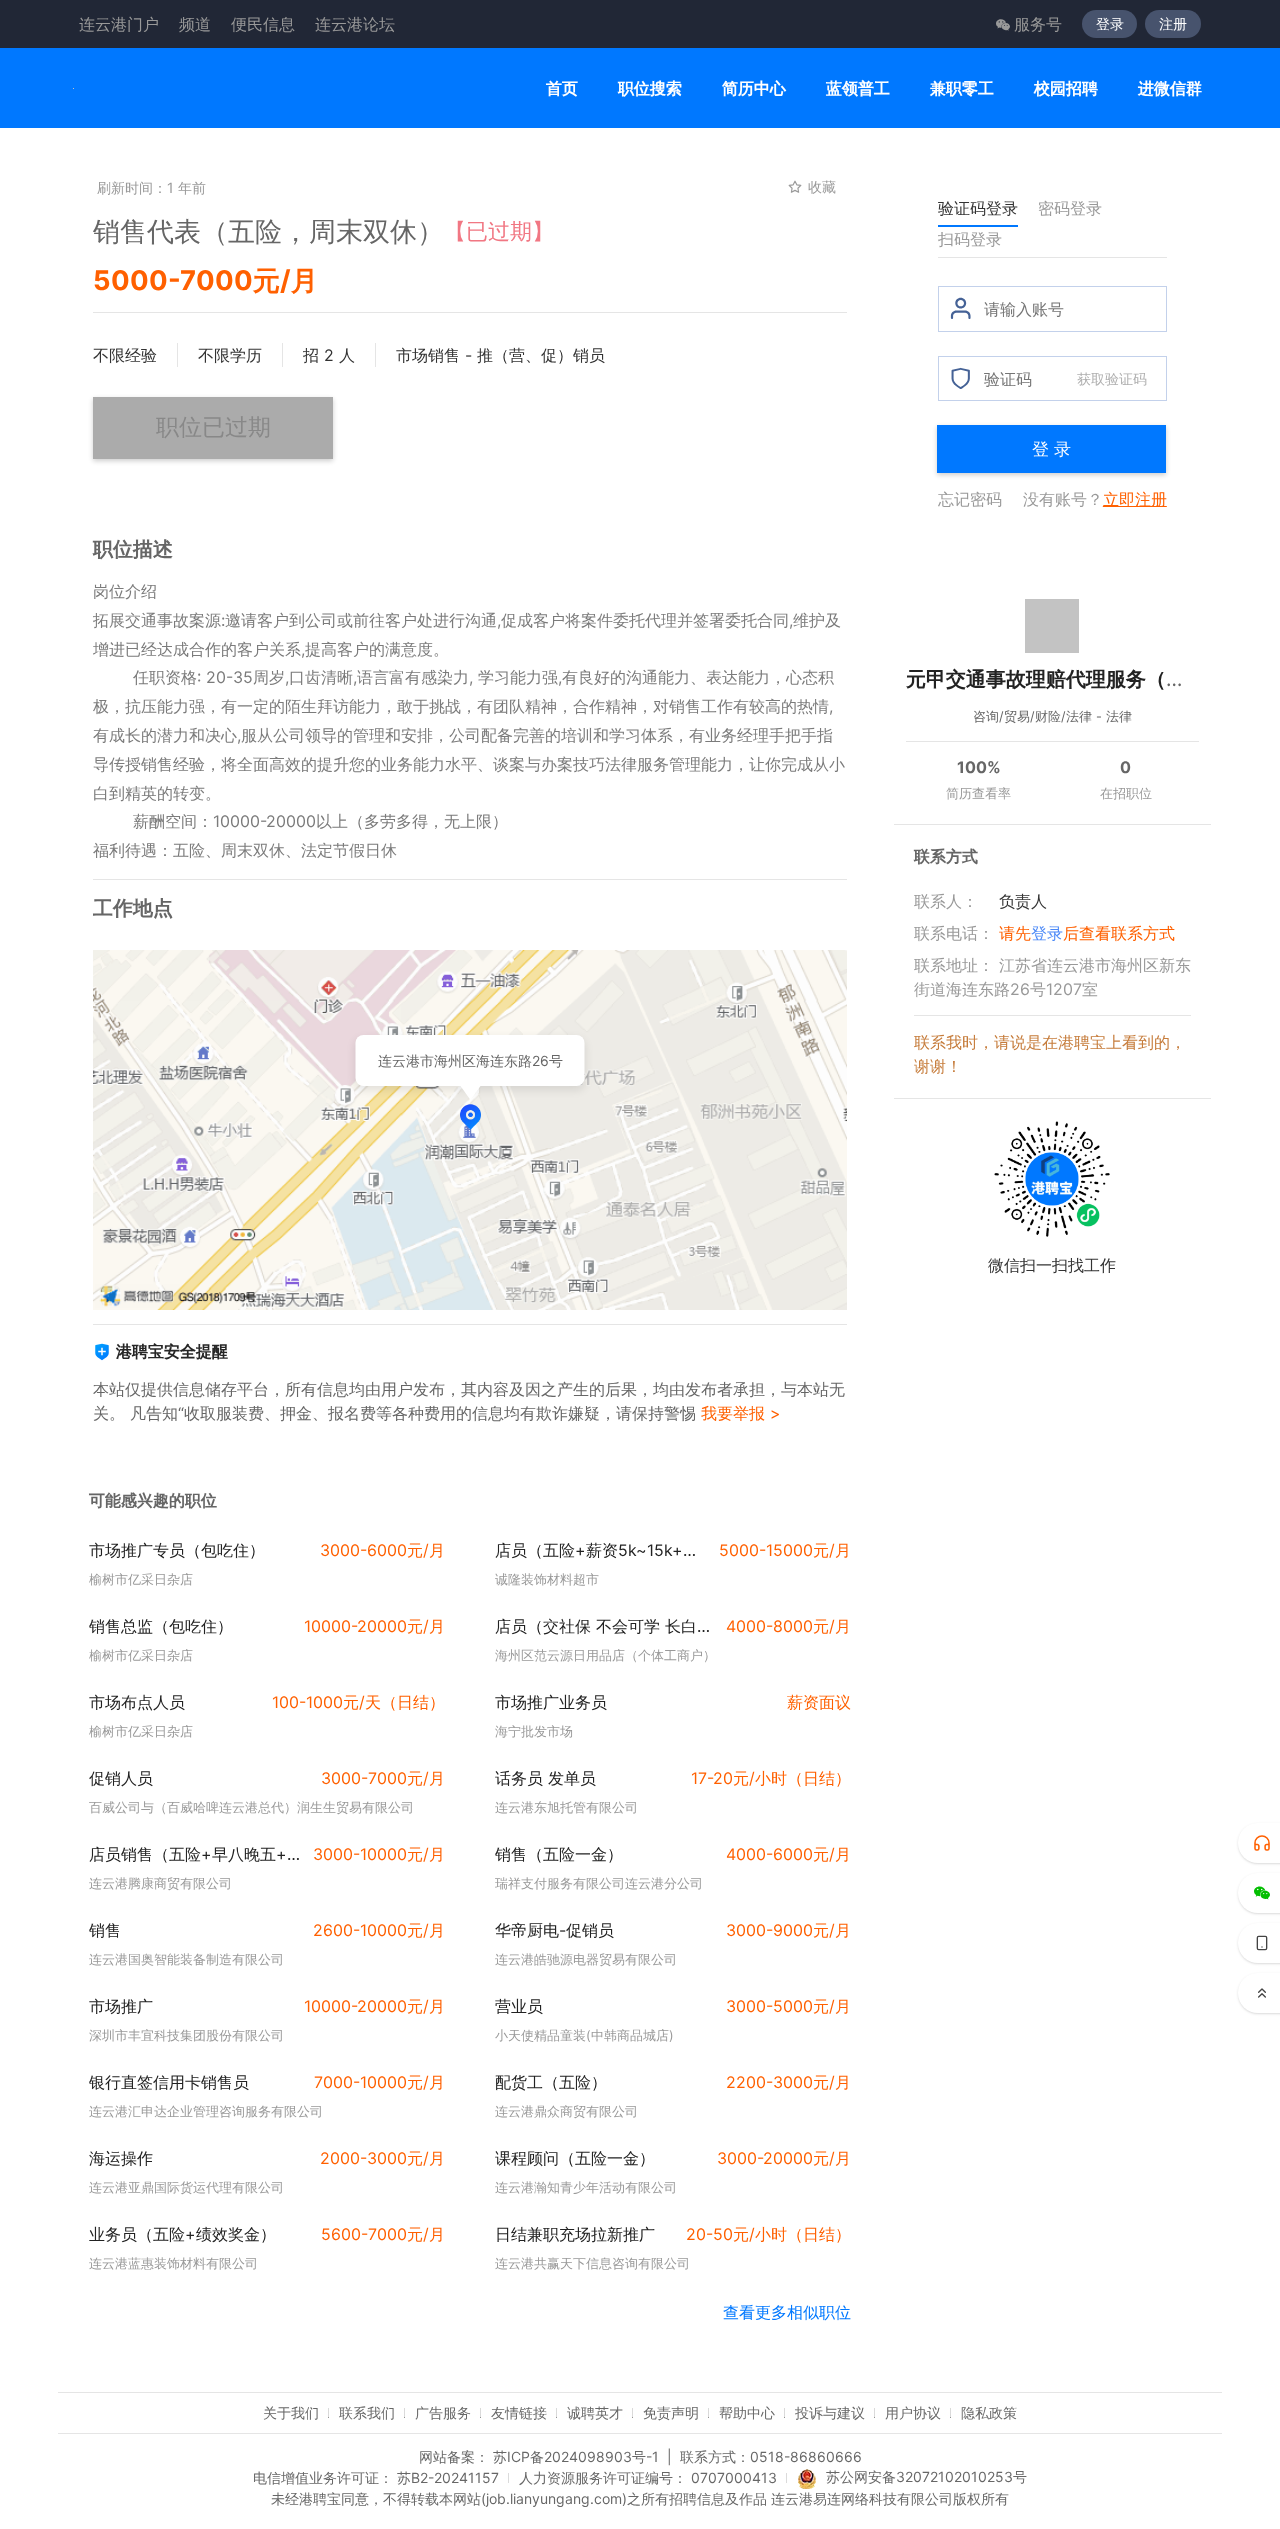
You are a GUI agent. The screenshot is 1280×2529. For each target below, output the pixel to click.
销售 (105, 1930)
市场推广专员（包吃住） (177, 1550)
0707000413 (734, 2477)
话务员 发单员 (545, 1778)
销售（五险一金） (559, 1854)
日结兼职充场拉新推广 (575, 2234)
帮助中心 (747, 2412)
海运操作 (121, 2158)
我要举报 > (741, 1413)
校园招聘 (1066, 88)
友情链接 (519, 2412)
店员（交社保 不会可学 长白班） (604, 1626)
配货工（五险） (551, 2082)
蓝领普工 (858, 88)
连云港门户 (119, 24)
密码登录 (1070, 208)
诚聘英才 (595, 2412)
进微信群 (1170, 88)
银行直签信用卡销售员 (169, 2082)
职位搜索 (650, 88)
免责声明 (671, 2412)
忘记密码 (970, 499)
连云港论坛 (355, 24)
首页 (562, 88)
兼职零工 (962, 88)
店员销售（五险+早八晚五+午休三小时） (195, 1854)
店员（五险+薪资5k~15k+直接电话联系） (601, 1550)
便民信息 (263, 24)
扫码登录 (970, 239)
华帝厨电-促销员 (554, 1930)
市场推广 (121, 2006)
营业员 (519, 2006)
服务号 (1038, 24)
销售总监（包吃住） (161, 1626)
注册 (1173, 24)
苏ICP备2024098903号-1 (576, 2456)
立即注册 (1135, 499)
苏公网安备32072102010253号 (926, 2476)
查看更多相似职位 (787, 2312)
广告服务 (443, 2412)
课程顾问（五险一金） (575, 2158)
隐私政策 (989, 2412)
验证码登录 (978, 208)
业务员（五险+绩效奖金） (182, 2234)
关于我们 (291, 2412)
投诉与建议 (830, 2412)
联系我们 (367, 2412)
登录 (1110, 24)
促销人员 (121, 1778)
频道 (195, 24)
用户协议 (913, 2412)
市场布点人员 (137, 1702)
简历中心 (754, 88)
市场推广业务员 (551, 1702)
